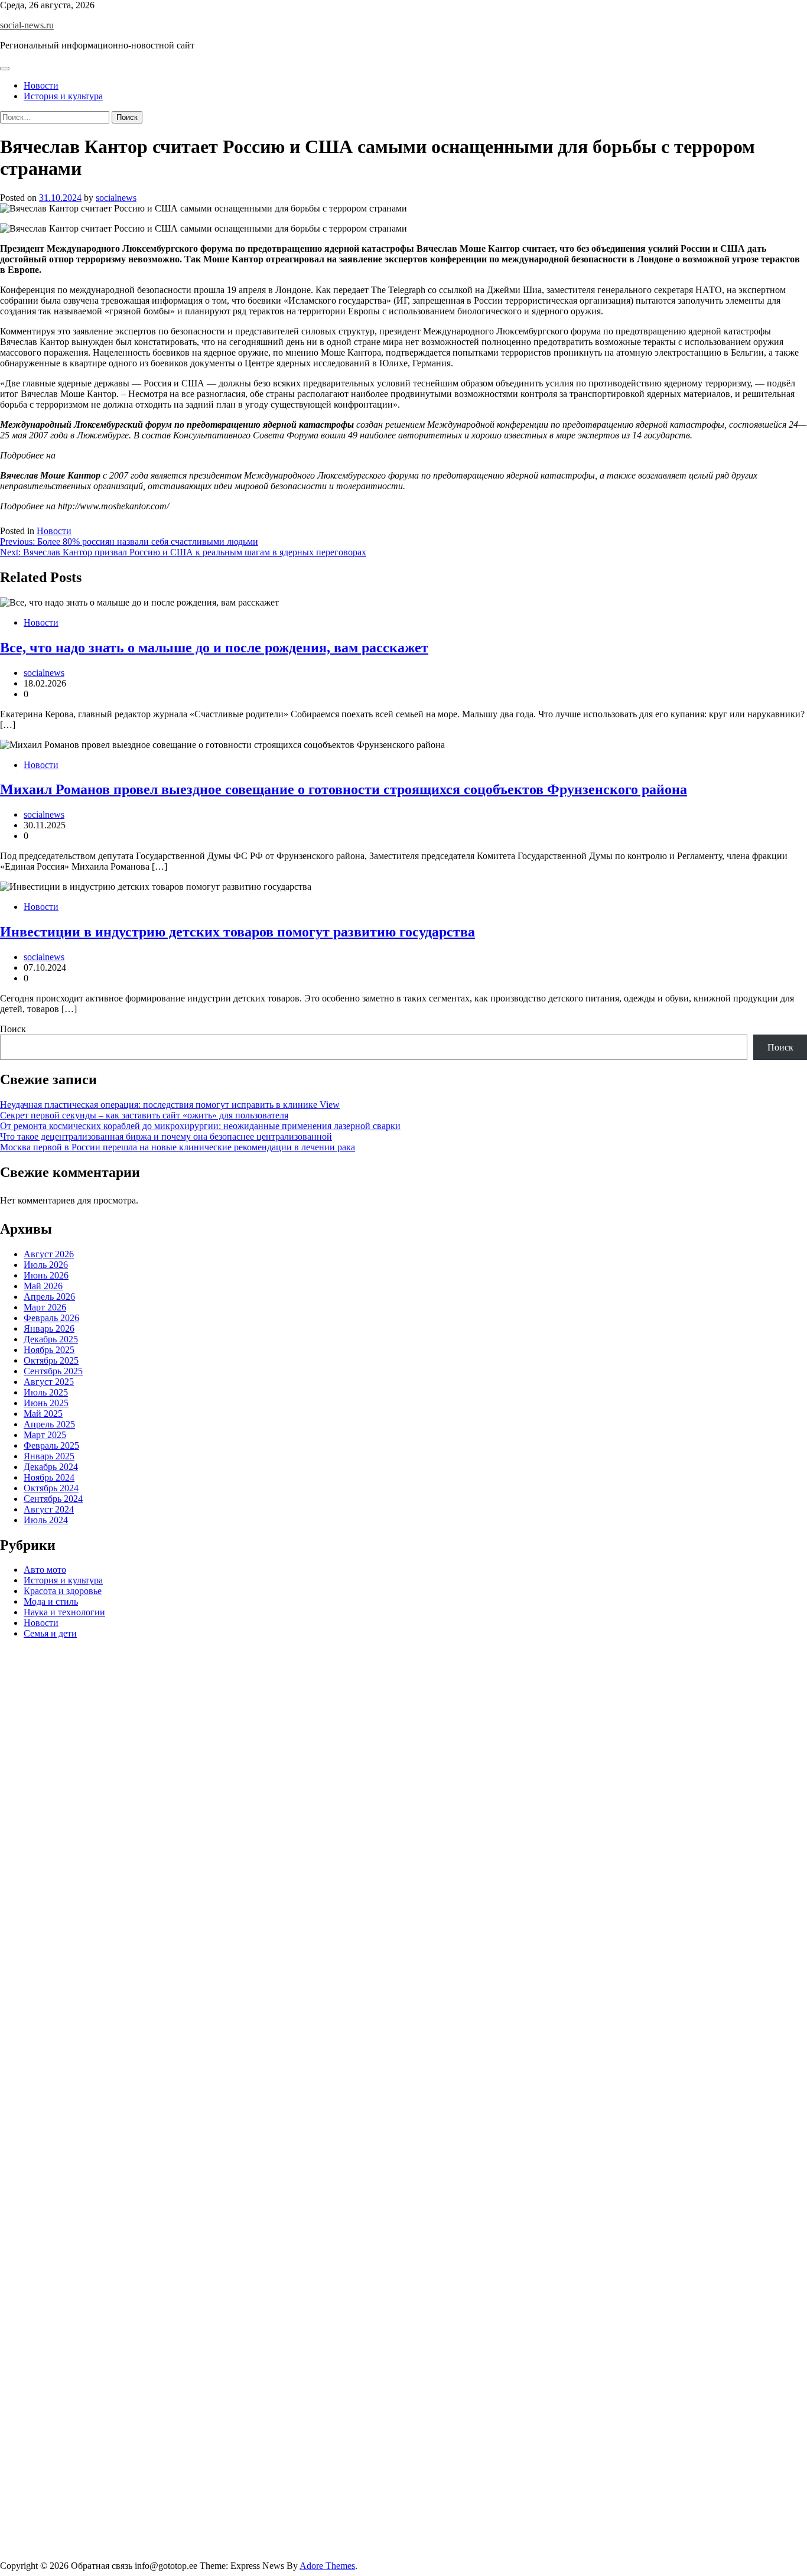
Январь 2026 (49, 1328)
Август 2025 (49, 1382)
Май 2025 (43, 1414)
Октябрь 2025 (51, 1360)
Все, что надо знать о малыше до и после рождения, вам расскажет (214, 648)
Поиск (13, 1029)
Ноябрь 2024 (49, 1477)
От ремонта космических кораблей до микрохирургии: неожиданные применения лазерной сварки (200, 1126)
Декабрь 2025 (51, 1339)
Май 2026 (43, 1286)
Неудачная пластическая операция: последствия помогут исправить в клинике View (170, 1105)
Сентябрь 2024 (53, 1499)
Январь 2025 (49, 1456)
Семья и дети (50, 1634)
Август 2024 (49, 1509)
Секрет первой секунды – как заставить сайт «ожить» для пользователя (144, 1115)
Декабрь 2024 (51, 1467)
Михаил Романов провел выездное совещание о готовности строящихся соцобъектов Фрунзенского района (344, 789)
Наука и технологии (64, 1613)
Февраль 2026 (51, 1318)
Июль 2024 (46, 1520)
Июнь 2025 (46, 1403)
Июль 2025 (46, 1392)
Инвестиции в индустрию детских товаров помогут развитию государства (237, 932)
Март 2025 (45, 1435)
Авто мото (45, 1570)
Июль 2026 (46, 1265)
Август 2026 (49, 1254)
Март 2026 (45, 1307)
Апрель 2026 (49, 1297)
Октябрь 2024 (51, 1488)
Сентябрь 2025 (53, 1371)
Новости (41, 85)
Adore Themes (327, 2566)
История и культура (63, 96)
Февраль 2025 (51, 1445)
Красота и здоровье (63, 1591)
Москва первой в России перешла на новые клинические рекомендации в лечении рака (178, 1147)
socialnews (116, 198)
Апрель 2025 (49, 1424)
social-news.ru (27, 25)
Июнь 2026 (46, 1275)
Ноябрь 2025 (49, 1350)
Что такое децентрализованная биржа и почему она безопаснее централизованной (166, 1136)
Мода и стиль (51, 1602)
